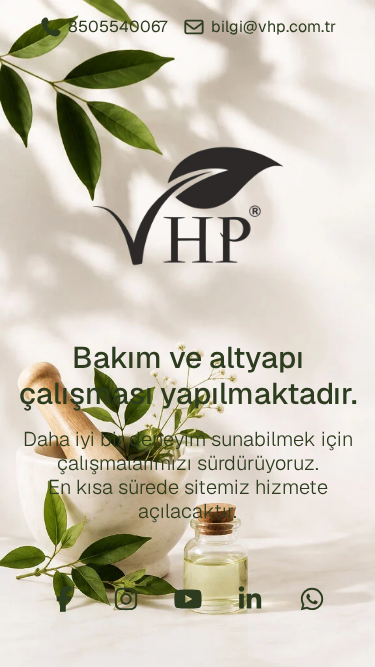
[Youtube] (188, 599)
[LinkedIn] (250, 599)
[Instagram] (126, 599)
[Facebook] (64, 599)
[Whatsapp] (312, 599)
